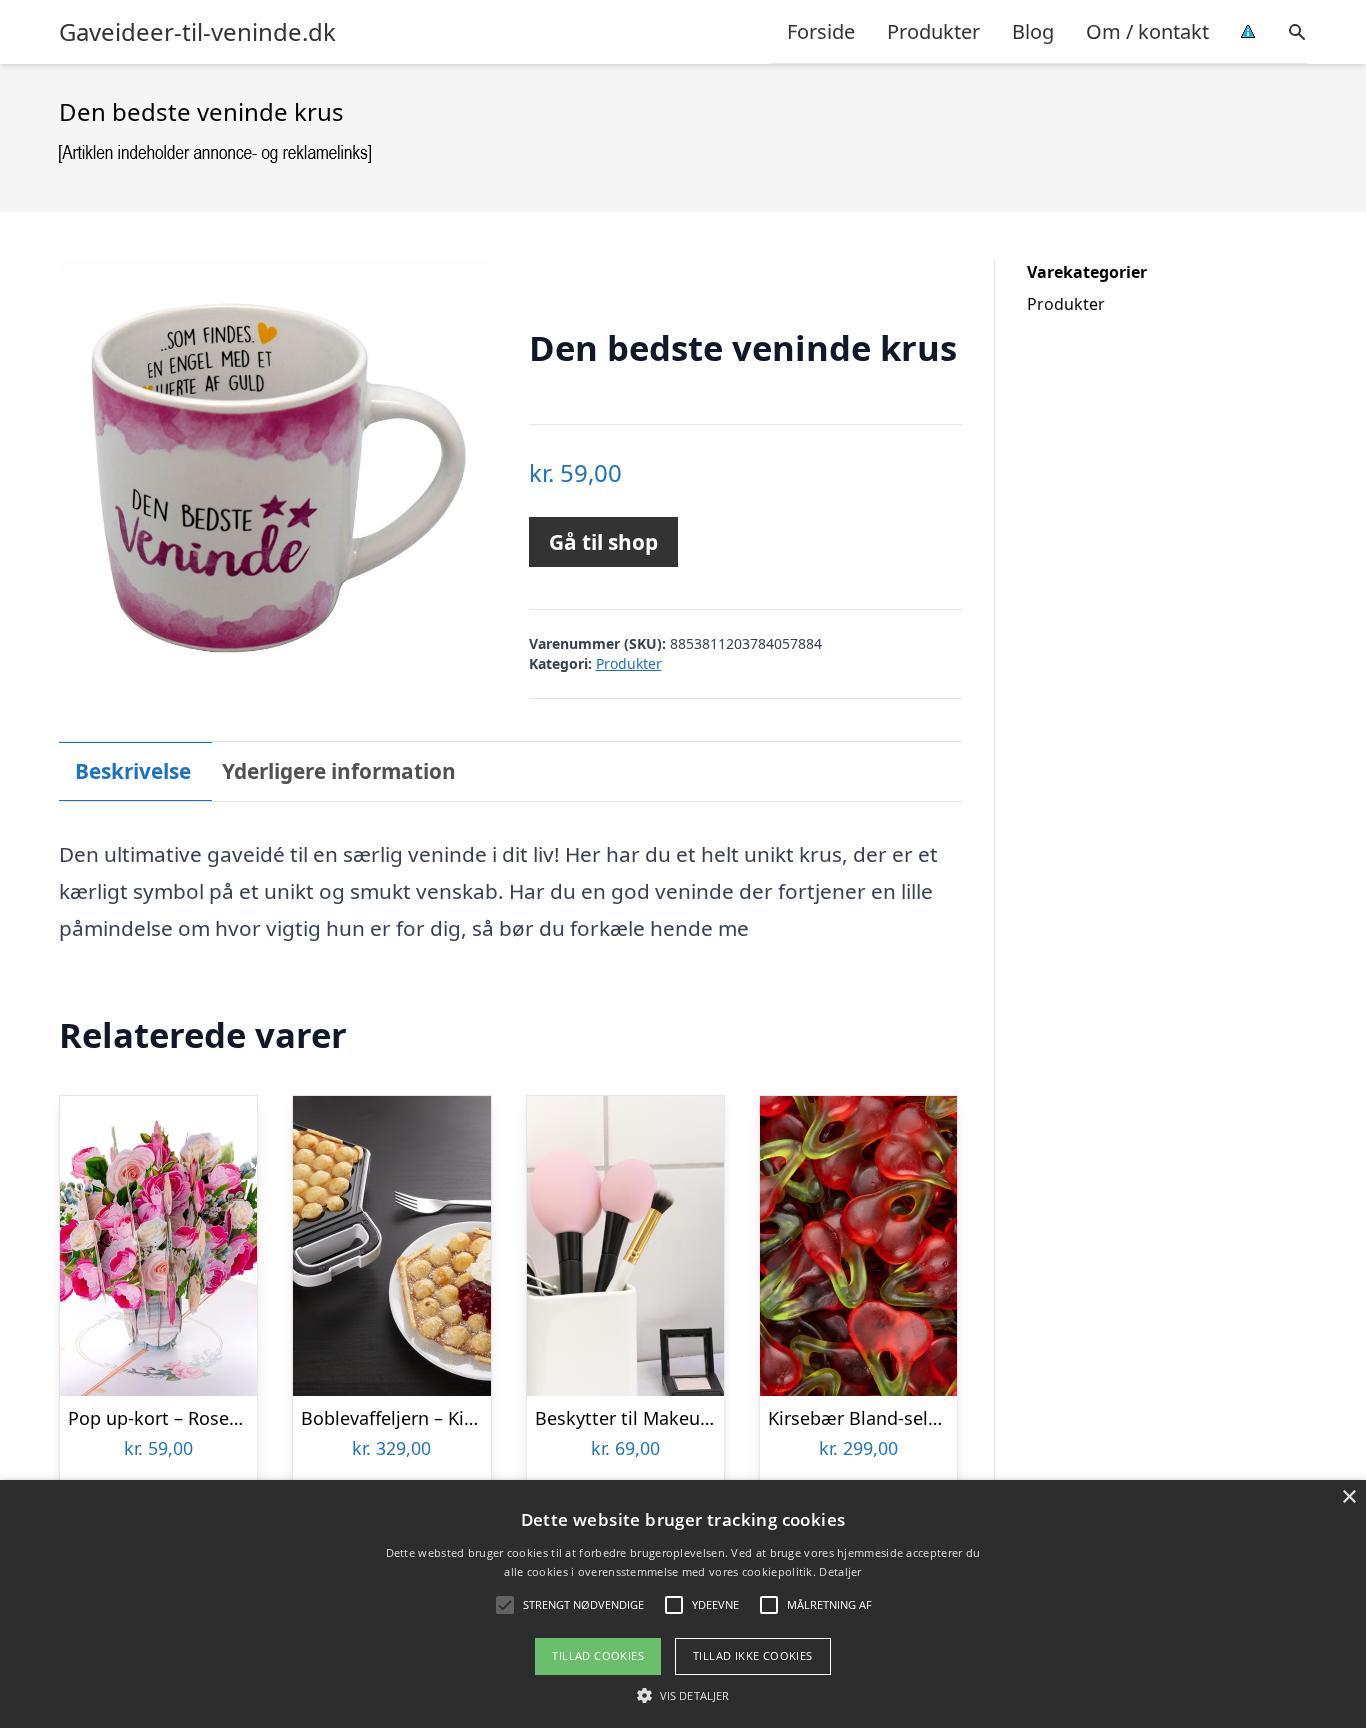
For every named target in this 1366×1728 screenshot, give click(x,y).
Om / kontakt (1147, 31)
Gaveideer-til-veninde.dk (197, 32)
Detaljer (840, 1571)
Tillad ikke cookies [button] (753, 1655)
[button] (683, 1695)
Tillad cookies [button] (598, 1655)
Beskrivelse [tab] (133, 771)
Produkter (933, 31)
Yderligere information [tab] (339, 771)
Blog (1033, 31)
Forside (821, 31)
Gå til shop (603, 542)
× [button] (1348, 1497)
